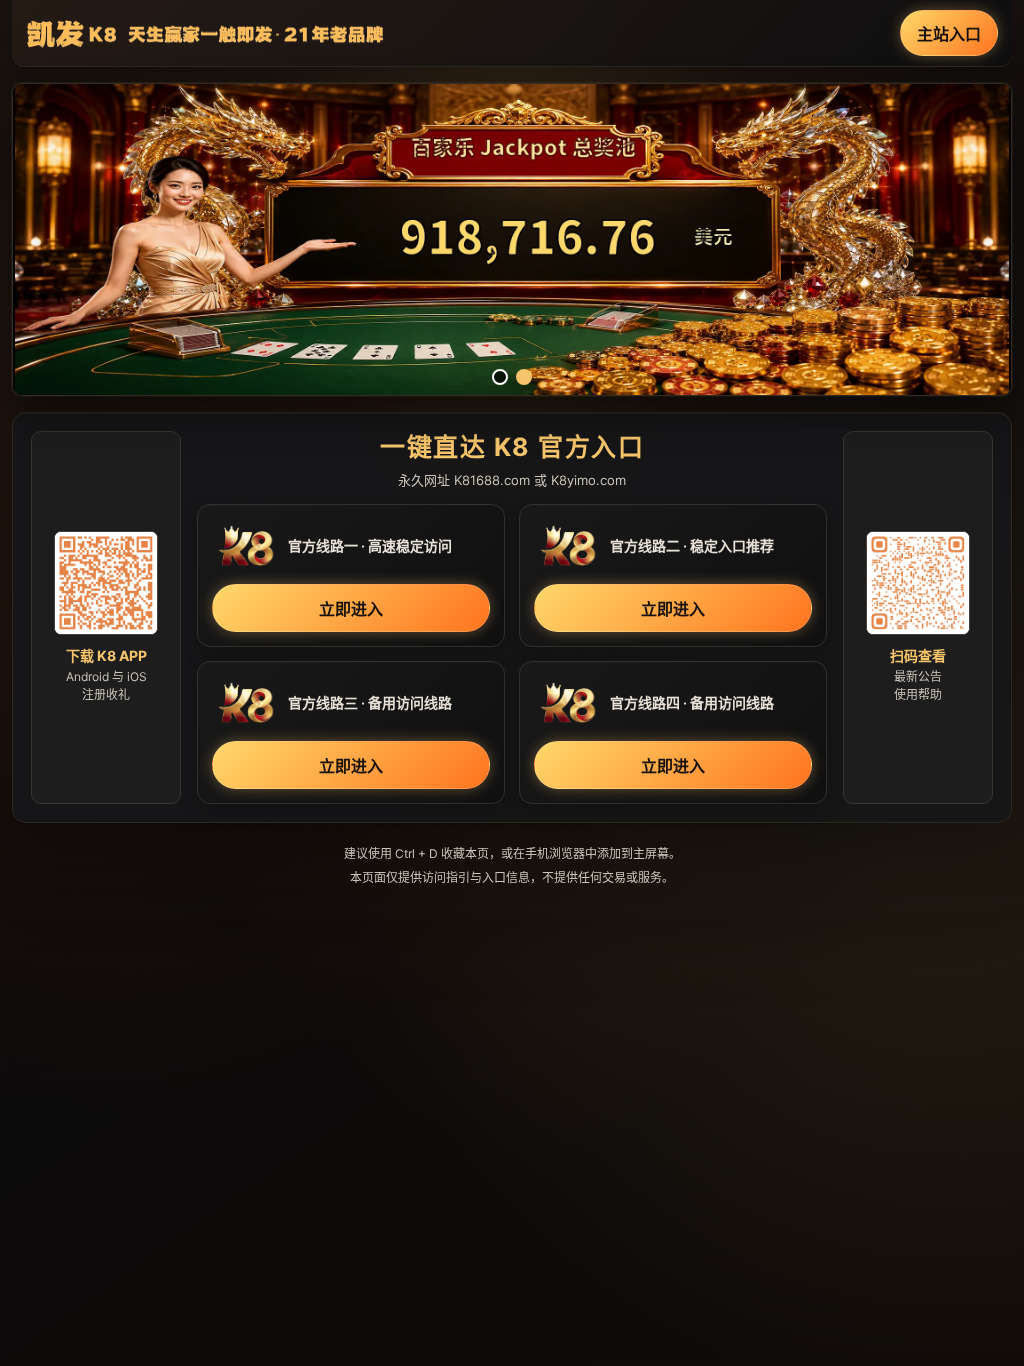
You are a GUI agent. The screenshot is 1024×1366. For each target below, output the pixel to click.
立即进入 (351, 609)
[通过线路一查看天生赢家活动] (512, 239)
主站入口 (949, 34)
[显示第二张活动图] (524, 377)
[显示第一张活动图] (500, 377)
